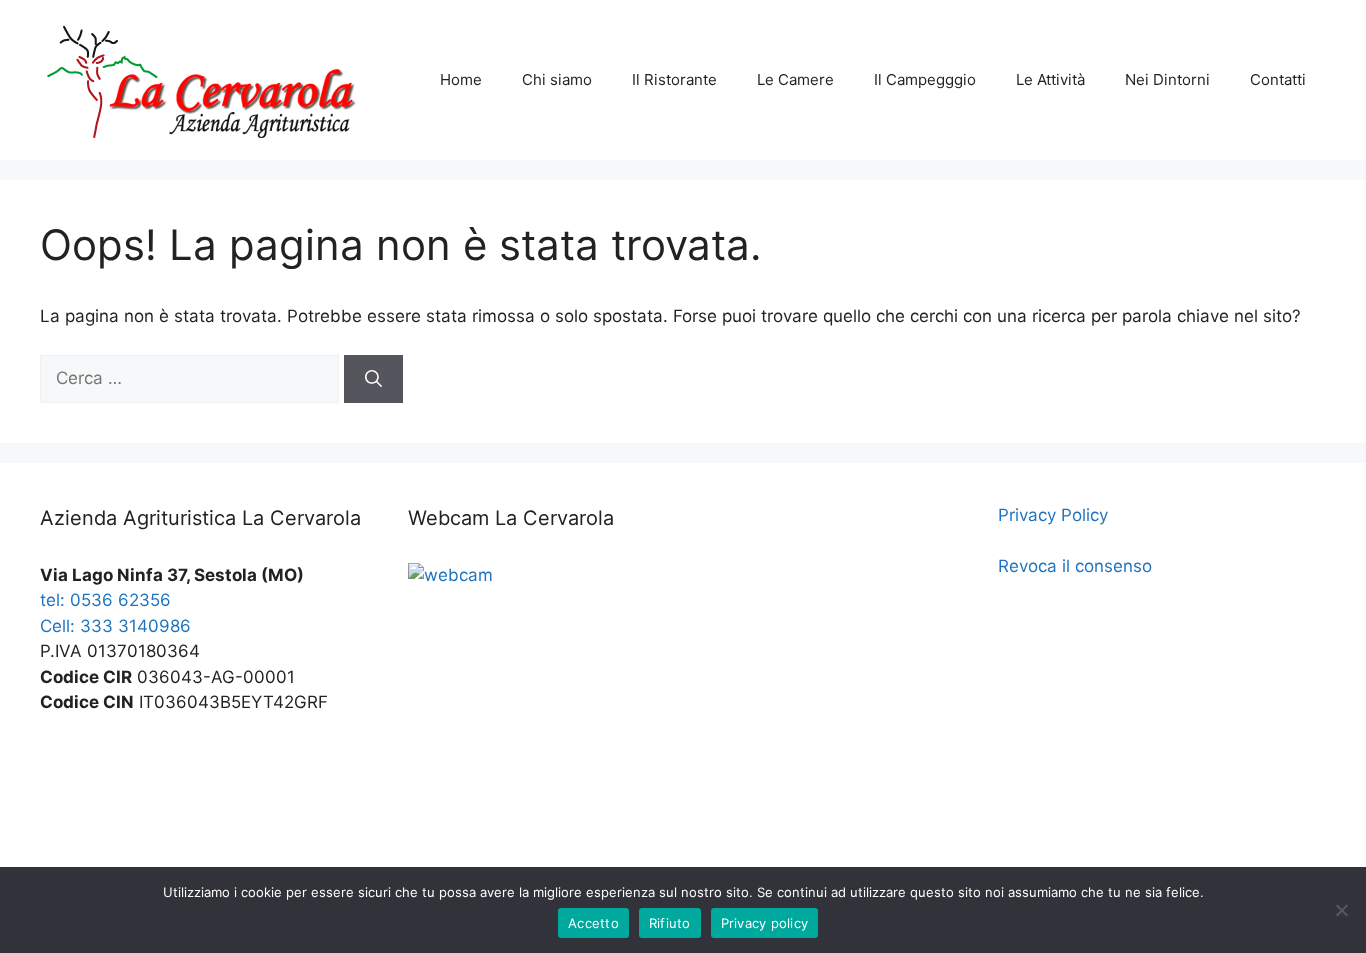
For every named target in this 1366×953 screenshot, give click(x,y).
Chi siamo (557, 79)
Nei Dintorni (1167, 79)
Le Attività (1050, 79)
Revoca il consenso (1075, 566)
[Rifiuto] (1341, 910)
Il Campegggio (925, 79)
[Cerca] (373, 379)
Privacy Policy (1053, 515)
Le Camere (795, 79)
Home (461, 79)
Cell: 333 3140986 (115, 626)
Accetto (593, 923)
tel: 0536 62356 (105, 600)
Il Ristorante (674, 79)
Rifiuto (670, 923)
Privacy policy (765, 923)
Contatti (1278, 79)
